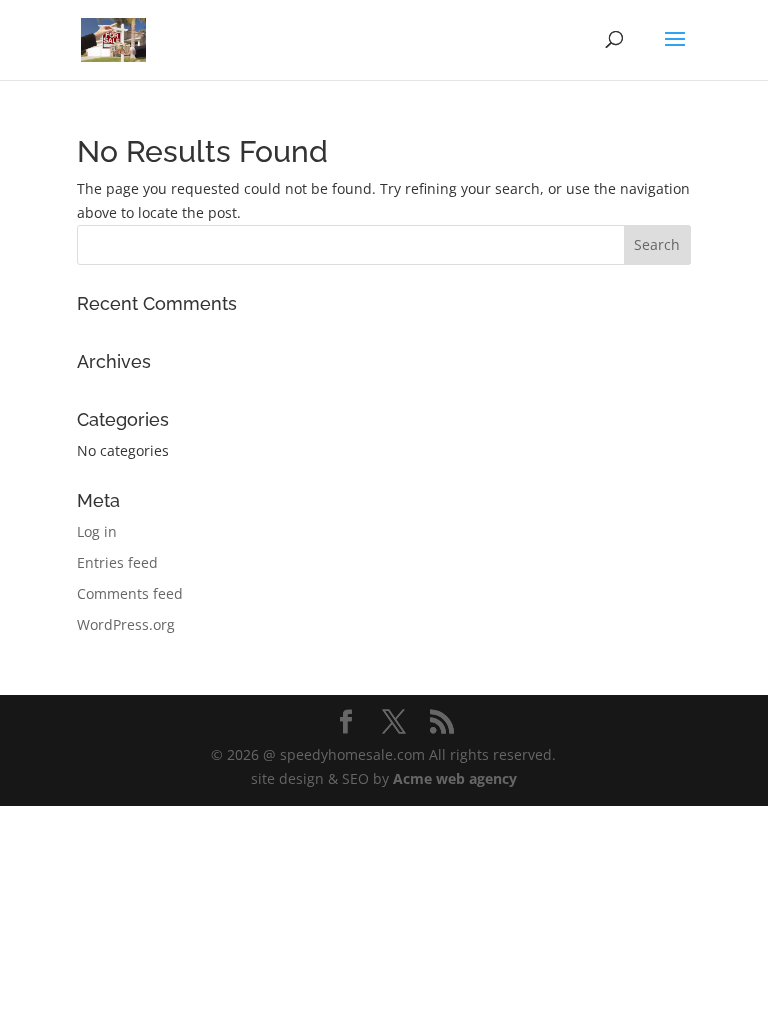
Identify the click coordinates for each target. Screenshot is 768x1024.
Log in (97, 531)
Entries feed (117, 562)
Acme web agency (455, 778)
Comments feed (130, 593)
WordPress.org (126, 624)
